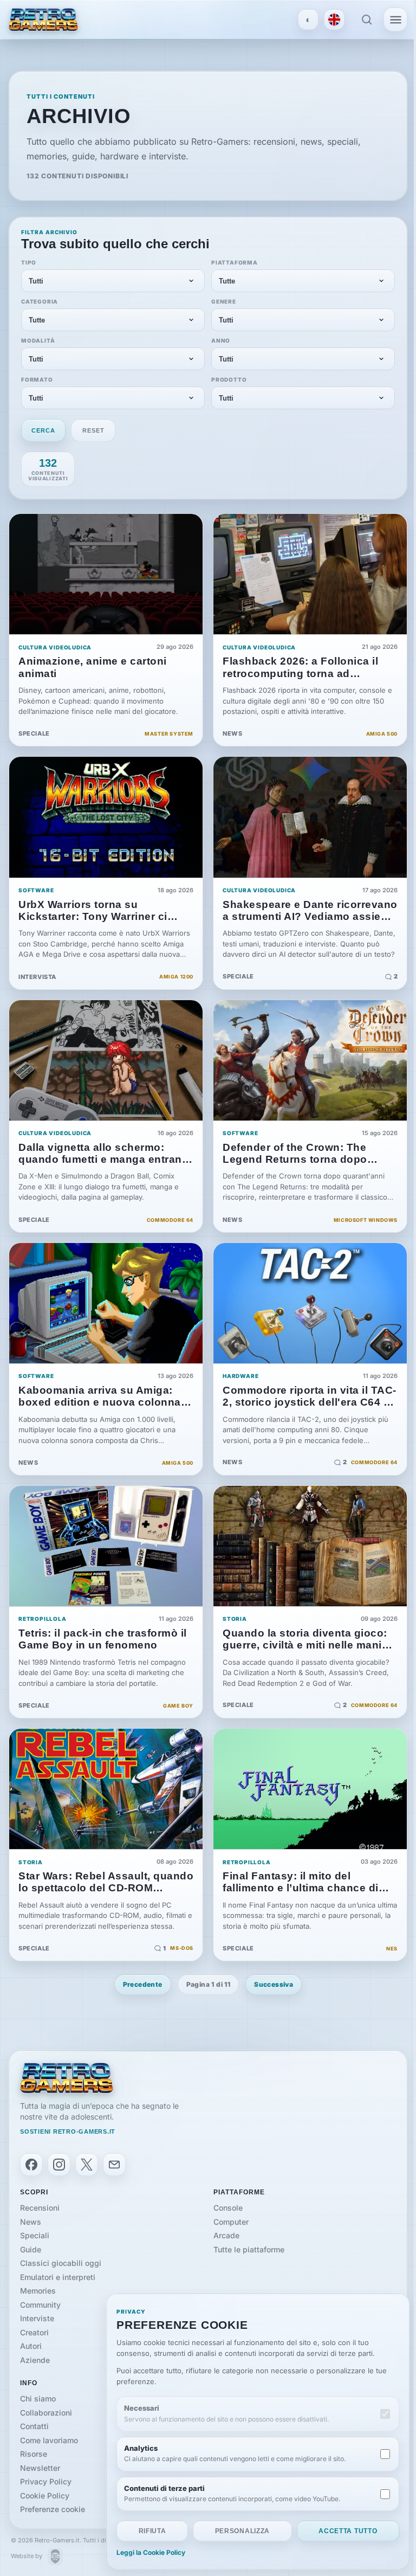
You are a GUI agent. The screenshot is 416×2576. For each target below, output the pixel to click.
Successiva (274, 1984)
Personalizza (242, 2531)
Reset (93, 430)
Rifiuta (152, 2531)
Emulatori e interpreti (58, 2277)
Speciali (35, 2235)
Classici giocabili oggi (61, 2263)
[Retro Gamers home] (67, 2078)
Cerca (43, 430)
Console (228, 2208)
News (31, 2222)
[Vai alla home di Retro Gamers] (43, 19)
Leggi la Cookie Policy (151, 2553)
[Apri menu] (395, 20)
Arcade (226, 2235)
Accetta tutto (348, 2531)
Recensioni (40, 2208)
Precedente (143, 1984)
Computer (231, 2222)
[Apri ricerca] (367, 20)
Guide (31, 2249)
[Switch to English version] (334, 20)
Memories (38, 2291)
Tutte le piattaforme (249, 2249)
